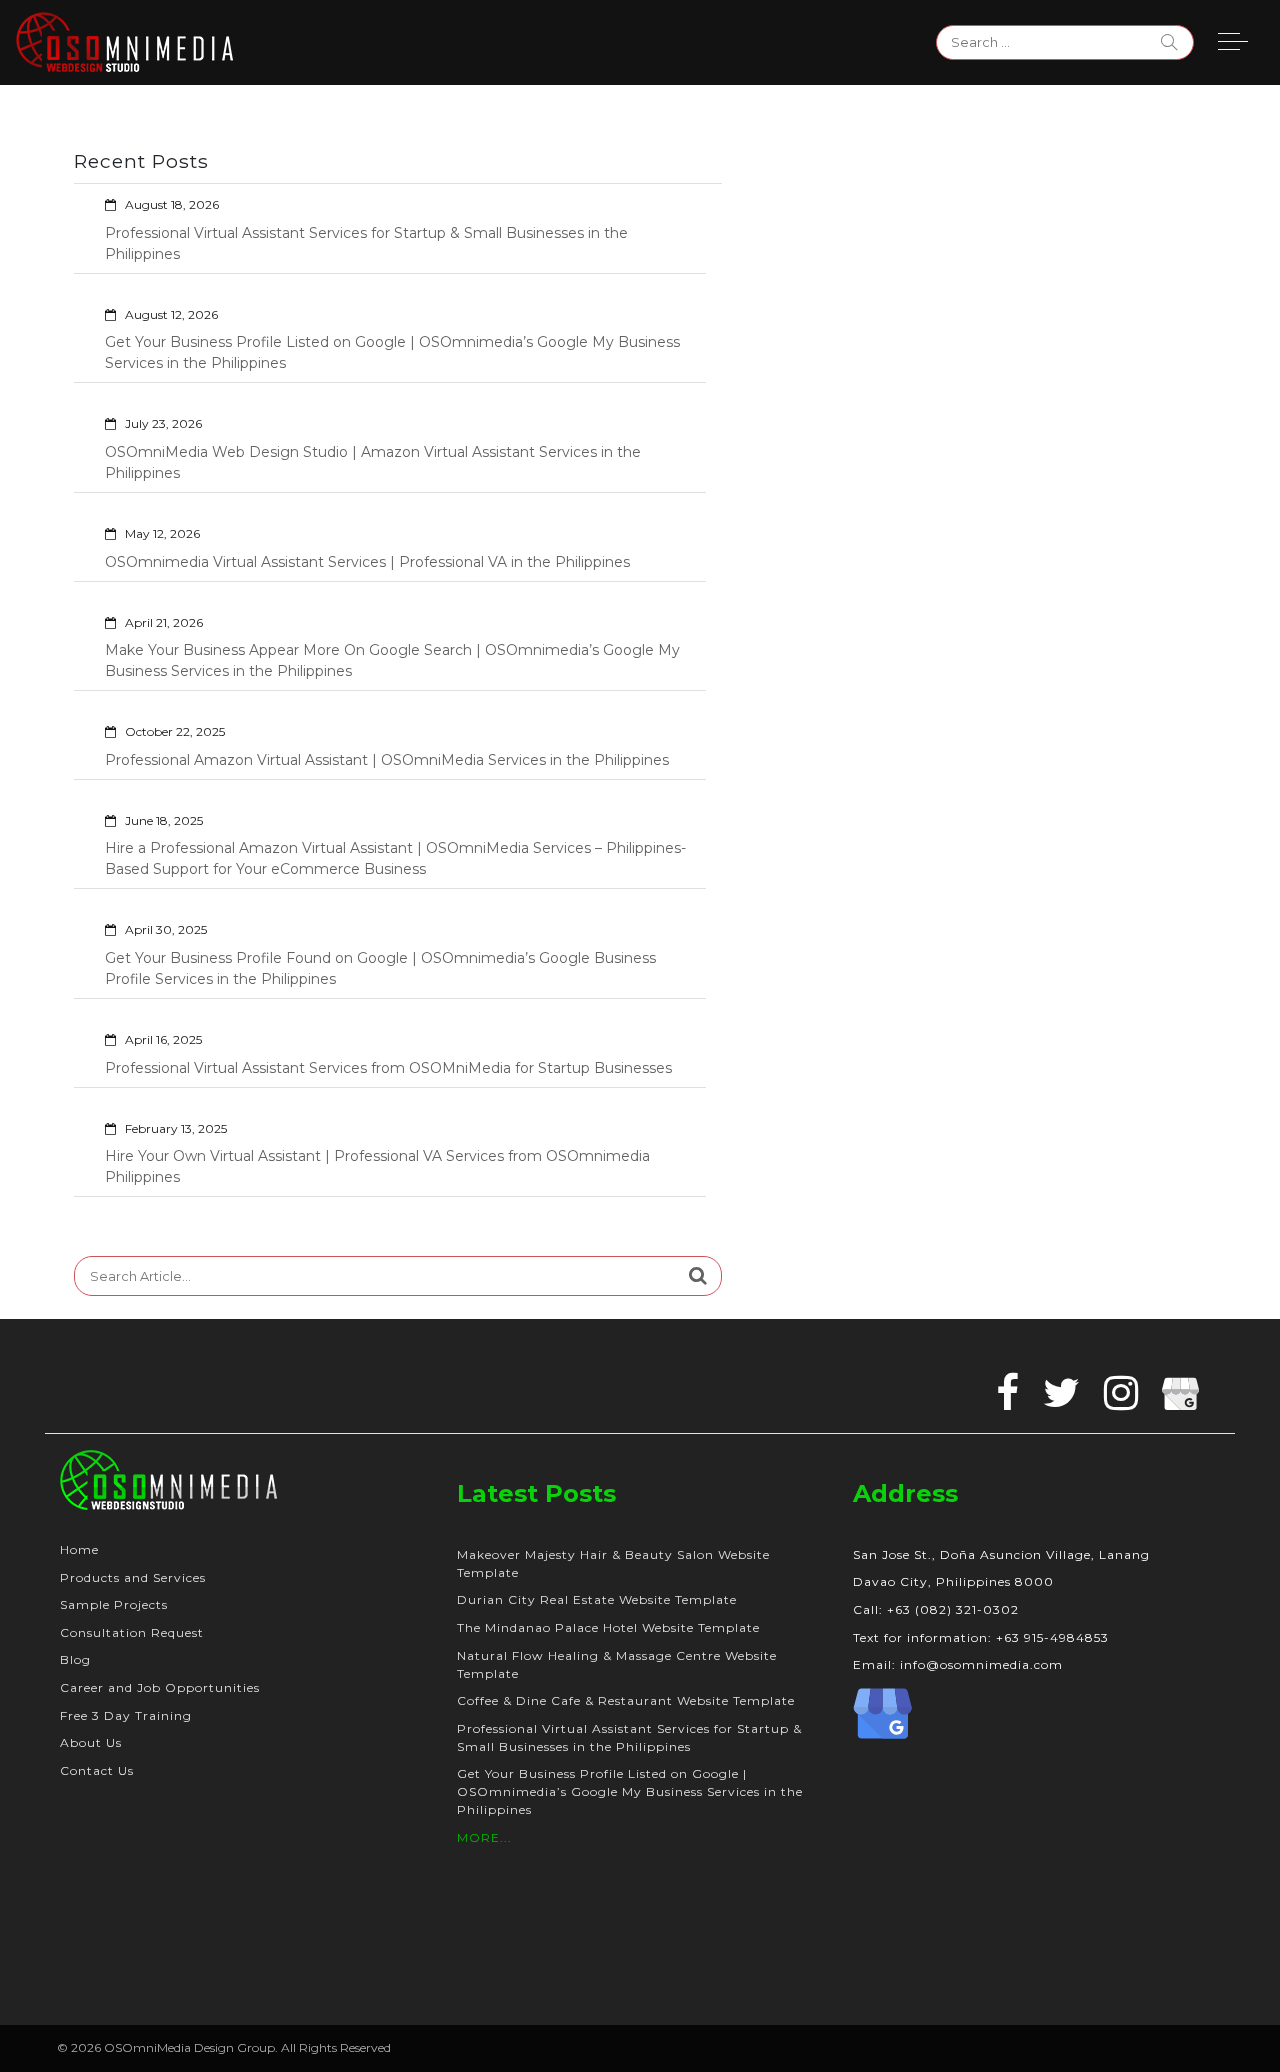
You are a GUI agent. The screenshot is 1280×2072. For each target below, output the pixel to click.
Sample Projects (114, 1604)
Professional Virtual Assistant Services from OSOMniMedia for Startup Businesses (388, 1068)
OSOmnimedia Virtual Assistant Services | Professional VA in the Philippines (367, 562)
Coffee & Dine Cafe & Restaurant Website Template (626, 1700)
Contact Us (97, 1770)
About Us (91, 1742)
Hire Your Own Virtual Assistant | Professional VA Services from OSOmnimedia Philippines (377, 1166)
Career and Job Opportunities (160, 1687)
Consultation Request (132, 1632)
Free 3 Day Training (126, 1715)
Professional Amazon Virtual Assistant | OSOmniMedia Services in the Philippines (387, 760)
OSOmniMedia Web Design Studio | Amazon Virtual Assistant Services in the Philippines (373, 462)
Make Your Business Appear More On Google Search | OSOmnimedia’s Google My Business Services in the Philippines (392, 660)
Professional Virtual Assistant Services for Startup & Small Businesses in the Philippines (366, 243)
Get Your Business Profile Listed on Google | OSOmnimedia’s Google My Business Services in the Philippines (392, 352)
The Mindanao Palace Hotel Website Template (608, 1627)
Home (79, 1549)
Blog (75, 1659)
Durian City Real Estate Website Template (597, 1599)
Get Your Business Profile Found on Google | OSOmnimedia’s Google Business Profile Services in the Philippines (380, 968)
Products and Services (133, 1577)
